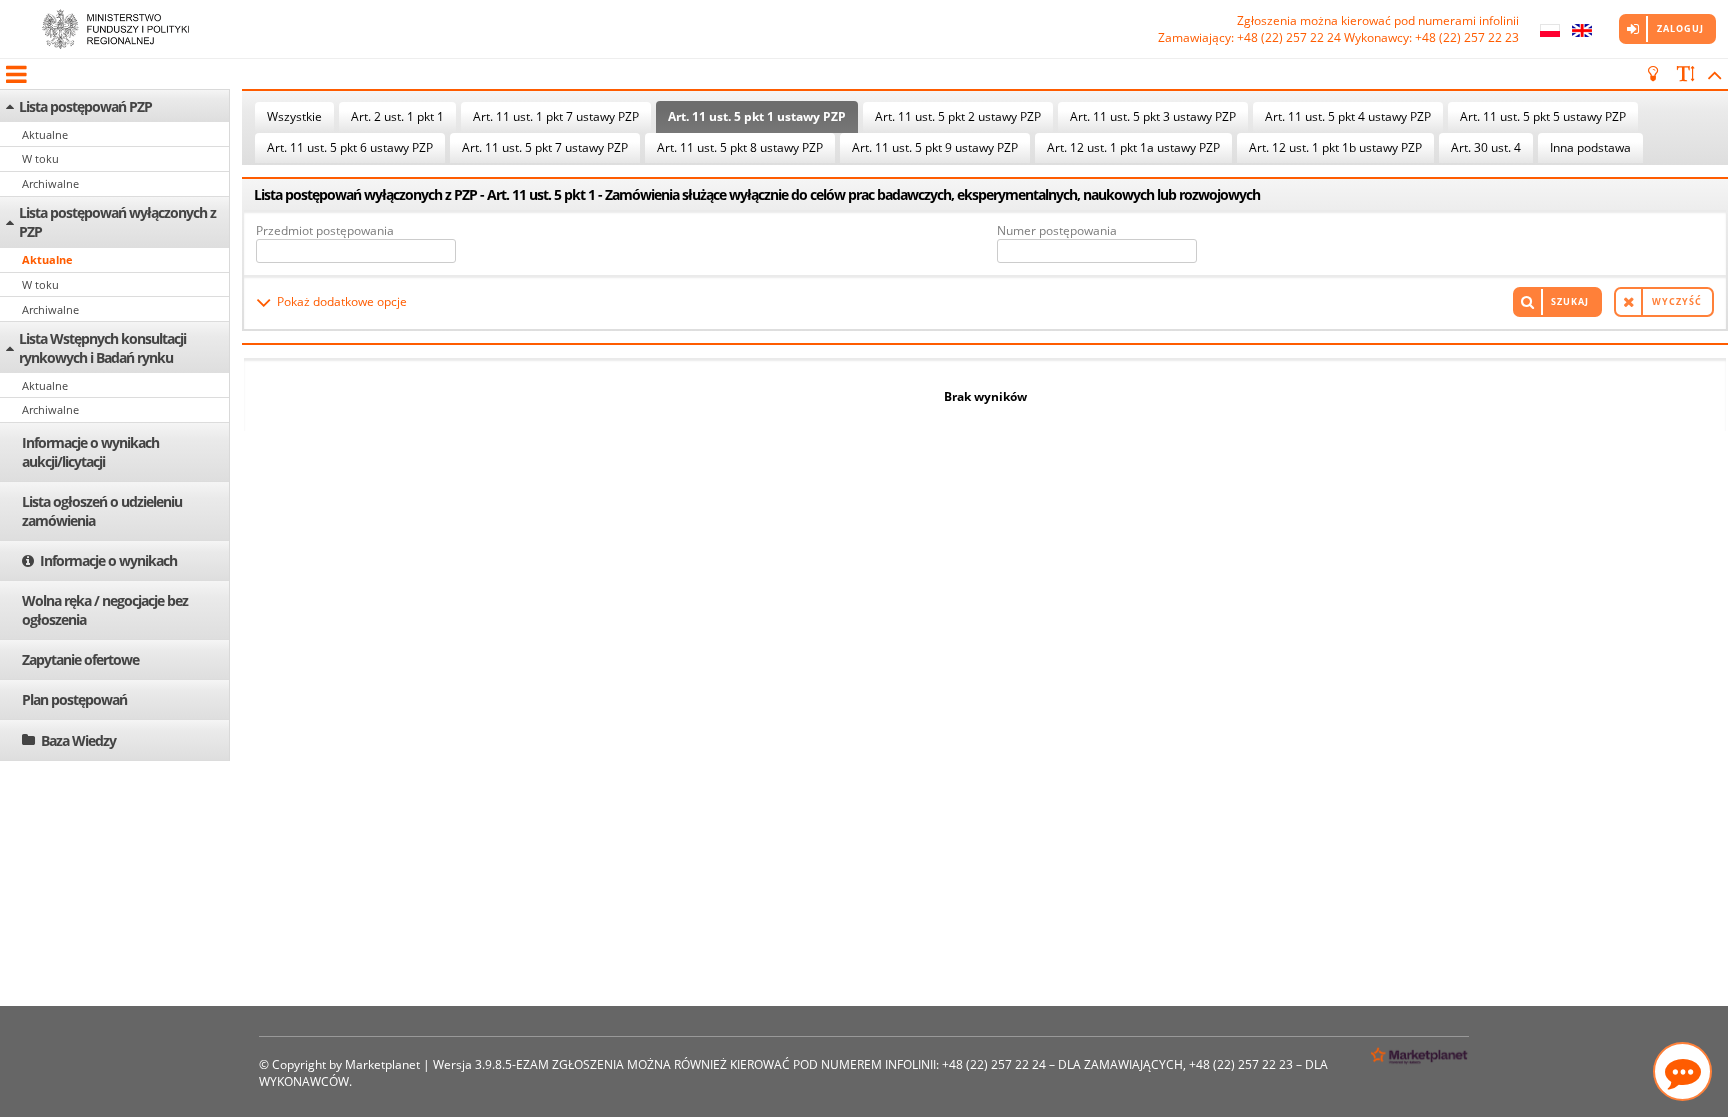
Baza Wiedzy (78, 740)
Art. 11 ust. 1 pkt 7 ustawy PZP (556, 116)
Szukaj (1570, 301)
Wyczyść (1677, 301)
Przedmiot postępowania (325, 230)
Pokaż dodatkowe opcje (342, 301)
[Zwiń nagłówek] (1711, 74)
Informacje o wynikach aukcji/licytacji (90, 452)
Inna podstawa (1590, 147)
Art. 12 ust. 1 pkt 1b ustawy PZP (1335, 147)
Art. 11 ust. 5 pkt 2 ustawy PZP (958, 116)
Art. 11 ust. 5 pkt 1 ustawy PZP (757, 116)
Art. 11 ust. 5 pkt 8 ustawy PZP (740, 147)
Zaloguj (1680, 28)
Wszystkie (294, 116)
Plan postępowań (74, 699)
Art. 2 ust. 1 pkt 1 (397, 116)
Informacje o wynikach (108, 560)
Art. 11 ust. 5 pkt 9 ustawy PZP (935, 147)
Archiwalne (50, 183)
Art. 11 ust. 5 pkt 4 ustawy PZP (1348, 116)
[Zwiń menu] (15, 74)
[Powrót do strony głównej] (115, 29)
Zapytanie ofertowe (80, 659)
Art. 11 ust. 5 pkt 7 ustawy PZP (545, 147)
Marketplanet (382, 1064)
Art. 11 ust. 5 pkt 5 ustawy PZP (1543, 116)
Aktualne (45, 134)
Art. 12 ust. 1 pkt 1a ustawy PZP (1133, 147)
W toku (40, 158)
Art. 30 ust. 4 (1486, 147)
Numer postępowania (1057, 230)
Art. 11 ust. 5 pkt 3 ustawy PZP (1153, 116)
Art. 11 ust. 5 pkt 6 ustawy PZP (350, 147)
